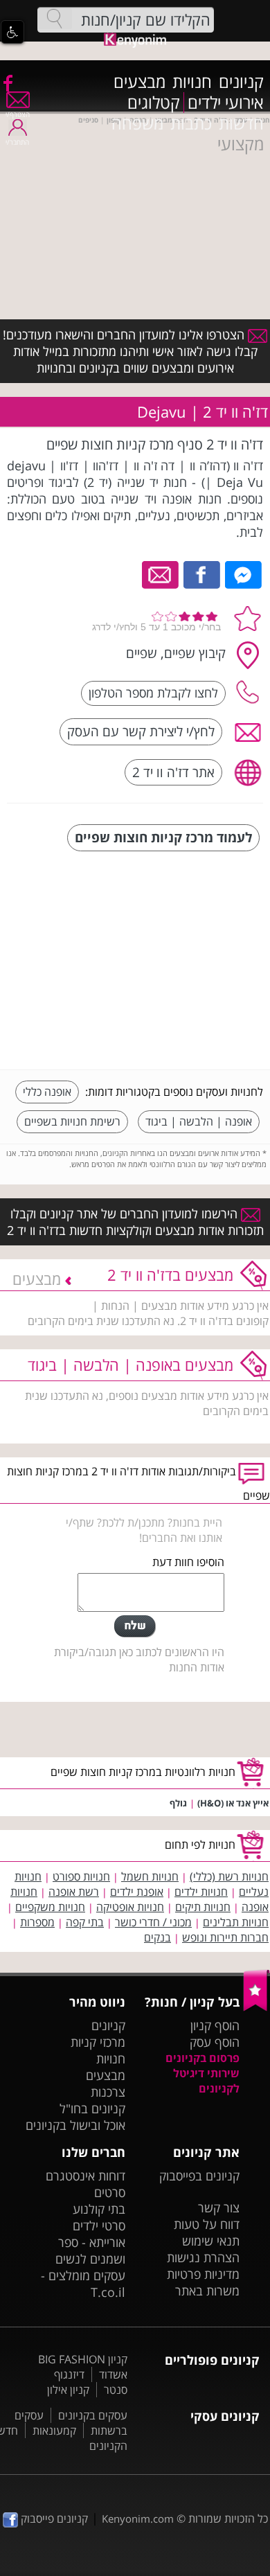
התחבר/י (17, 142)
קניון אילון (68, 2390)
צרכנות (108, 2092)
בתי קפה (85, 1922)
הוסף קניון (215, 2025)
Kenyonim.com (138, 2519)
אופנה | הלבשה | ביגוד (199, 1121)
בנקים (157, 1937)
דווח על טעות (207, 2224)
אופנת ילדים (137, 1892)
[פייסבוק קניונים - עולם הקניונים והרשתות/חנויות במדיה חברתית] (7, 82)
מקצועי (241, 144)
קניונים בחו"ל (92, 2108)
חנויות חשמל (150, 1876)
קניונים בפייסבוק (199, 2176)
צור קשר (219, 2208)
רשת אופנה (74, 1892)
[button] (12, 32)
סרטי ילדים (99, 2226)
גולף (178, 1803)
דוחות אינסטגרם (85, 2176)
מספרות (37, 1922)
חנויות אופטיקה (130, 1907)
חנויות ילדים (201, 1892)
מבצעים (139, 82)
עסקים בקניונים (93, 2415)
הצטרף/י (18, 114)
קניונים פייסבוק (53, 2519)
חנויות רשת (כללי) (229, 1876)
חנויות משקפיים (50, 1907)
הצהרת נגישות (203, 2257)
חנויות (192, 82)
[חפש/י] (55, 19)
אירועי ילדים (226, 103)
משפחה (137, 123)
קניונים (241, 82)
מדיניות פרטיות (203, 2274)
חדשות (241, 123)
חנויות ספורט (81, 1876)
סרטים (110, 2192)
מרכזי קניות (98, 2042)
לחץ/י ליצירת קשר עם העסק (141, 731)
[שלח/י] (135, 1626)
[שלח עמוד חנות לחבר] (161, 574)
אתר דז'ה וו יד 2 (173, 772)
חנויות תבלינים (236, 1922)
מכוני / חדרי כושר (153, 1922)
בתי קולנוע (99, 2209)
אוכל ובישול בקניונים (75, 2125)
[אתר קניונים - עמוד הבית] (256, 2008)
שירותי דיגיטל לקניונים (206, 2081)
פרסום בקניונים (202, 2058)
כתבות (191, 123)
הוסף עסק (215, 2042)
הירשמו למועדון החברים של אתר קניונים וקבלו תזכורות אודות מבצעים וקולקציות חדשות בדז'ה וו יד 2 (135, 1222)
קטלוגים (154, 103)
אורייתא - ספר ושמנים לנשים (90, 2250)
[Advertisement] (159, 962)
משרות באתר (207, 2291)
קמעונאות (54, 2431)
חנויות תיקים (203, 1907)
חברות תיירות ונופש (225, 1937)
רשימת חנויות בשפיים (72, 1121)
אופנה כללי (47, 1092)
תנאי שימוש (211, 2241)
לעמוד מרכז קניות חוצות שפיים (163, 837)
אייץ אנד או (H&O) (233, 1803)
